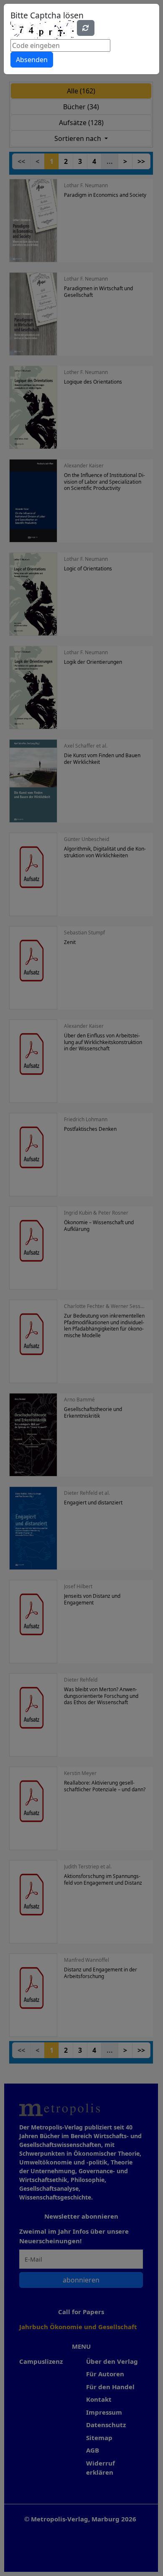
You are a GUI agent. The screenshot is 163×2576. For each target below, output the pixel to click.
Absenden (32, 60)
